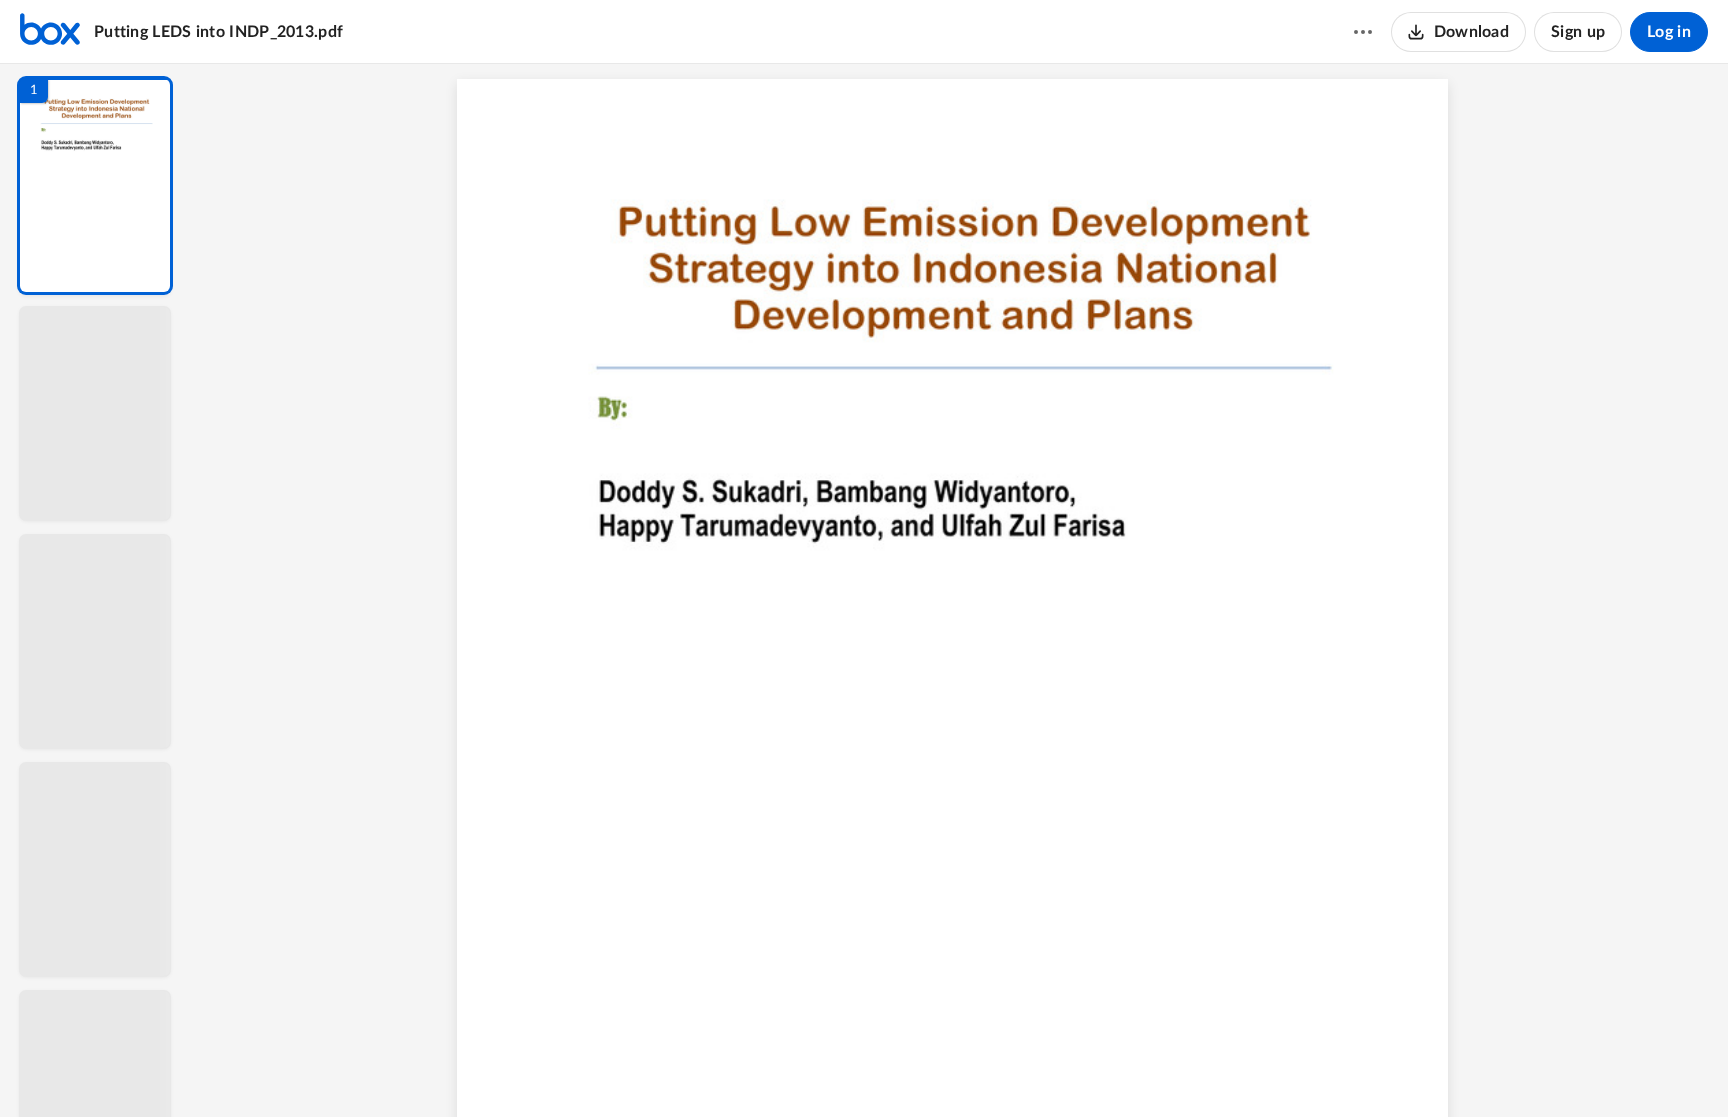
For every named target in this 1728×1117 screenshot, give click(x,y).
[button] (95, 185)
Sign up (1578, 32)
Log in (1669, 32)
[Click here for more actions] (1363, 32)
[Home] (50, 32)
